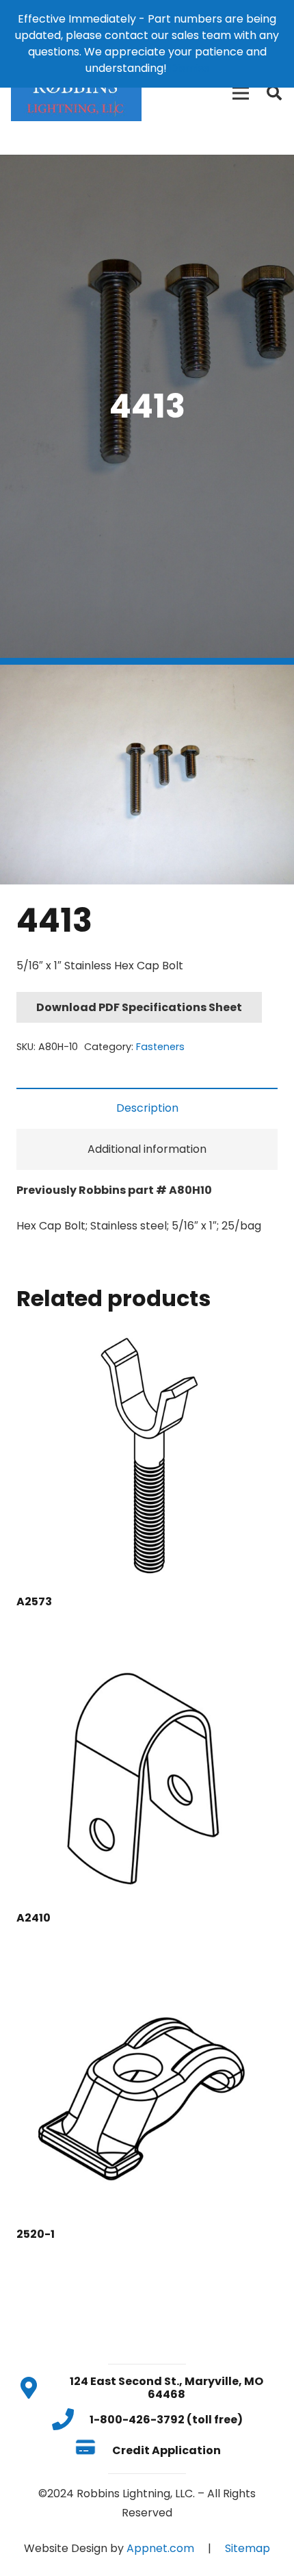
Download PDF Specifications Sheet (139, 1007)
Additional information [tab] (147, 1149)
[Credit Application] (93, 2450)
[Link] (76, 93)
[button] (272, 687)
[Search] (274, 93)
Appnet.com (160, 2548)
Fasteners (160, 1047)
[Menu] (241, 93)
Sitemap (248, 2548)
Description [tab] (147, 1108)
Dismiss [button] (189, 68)
